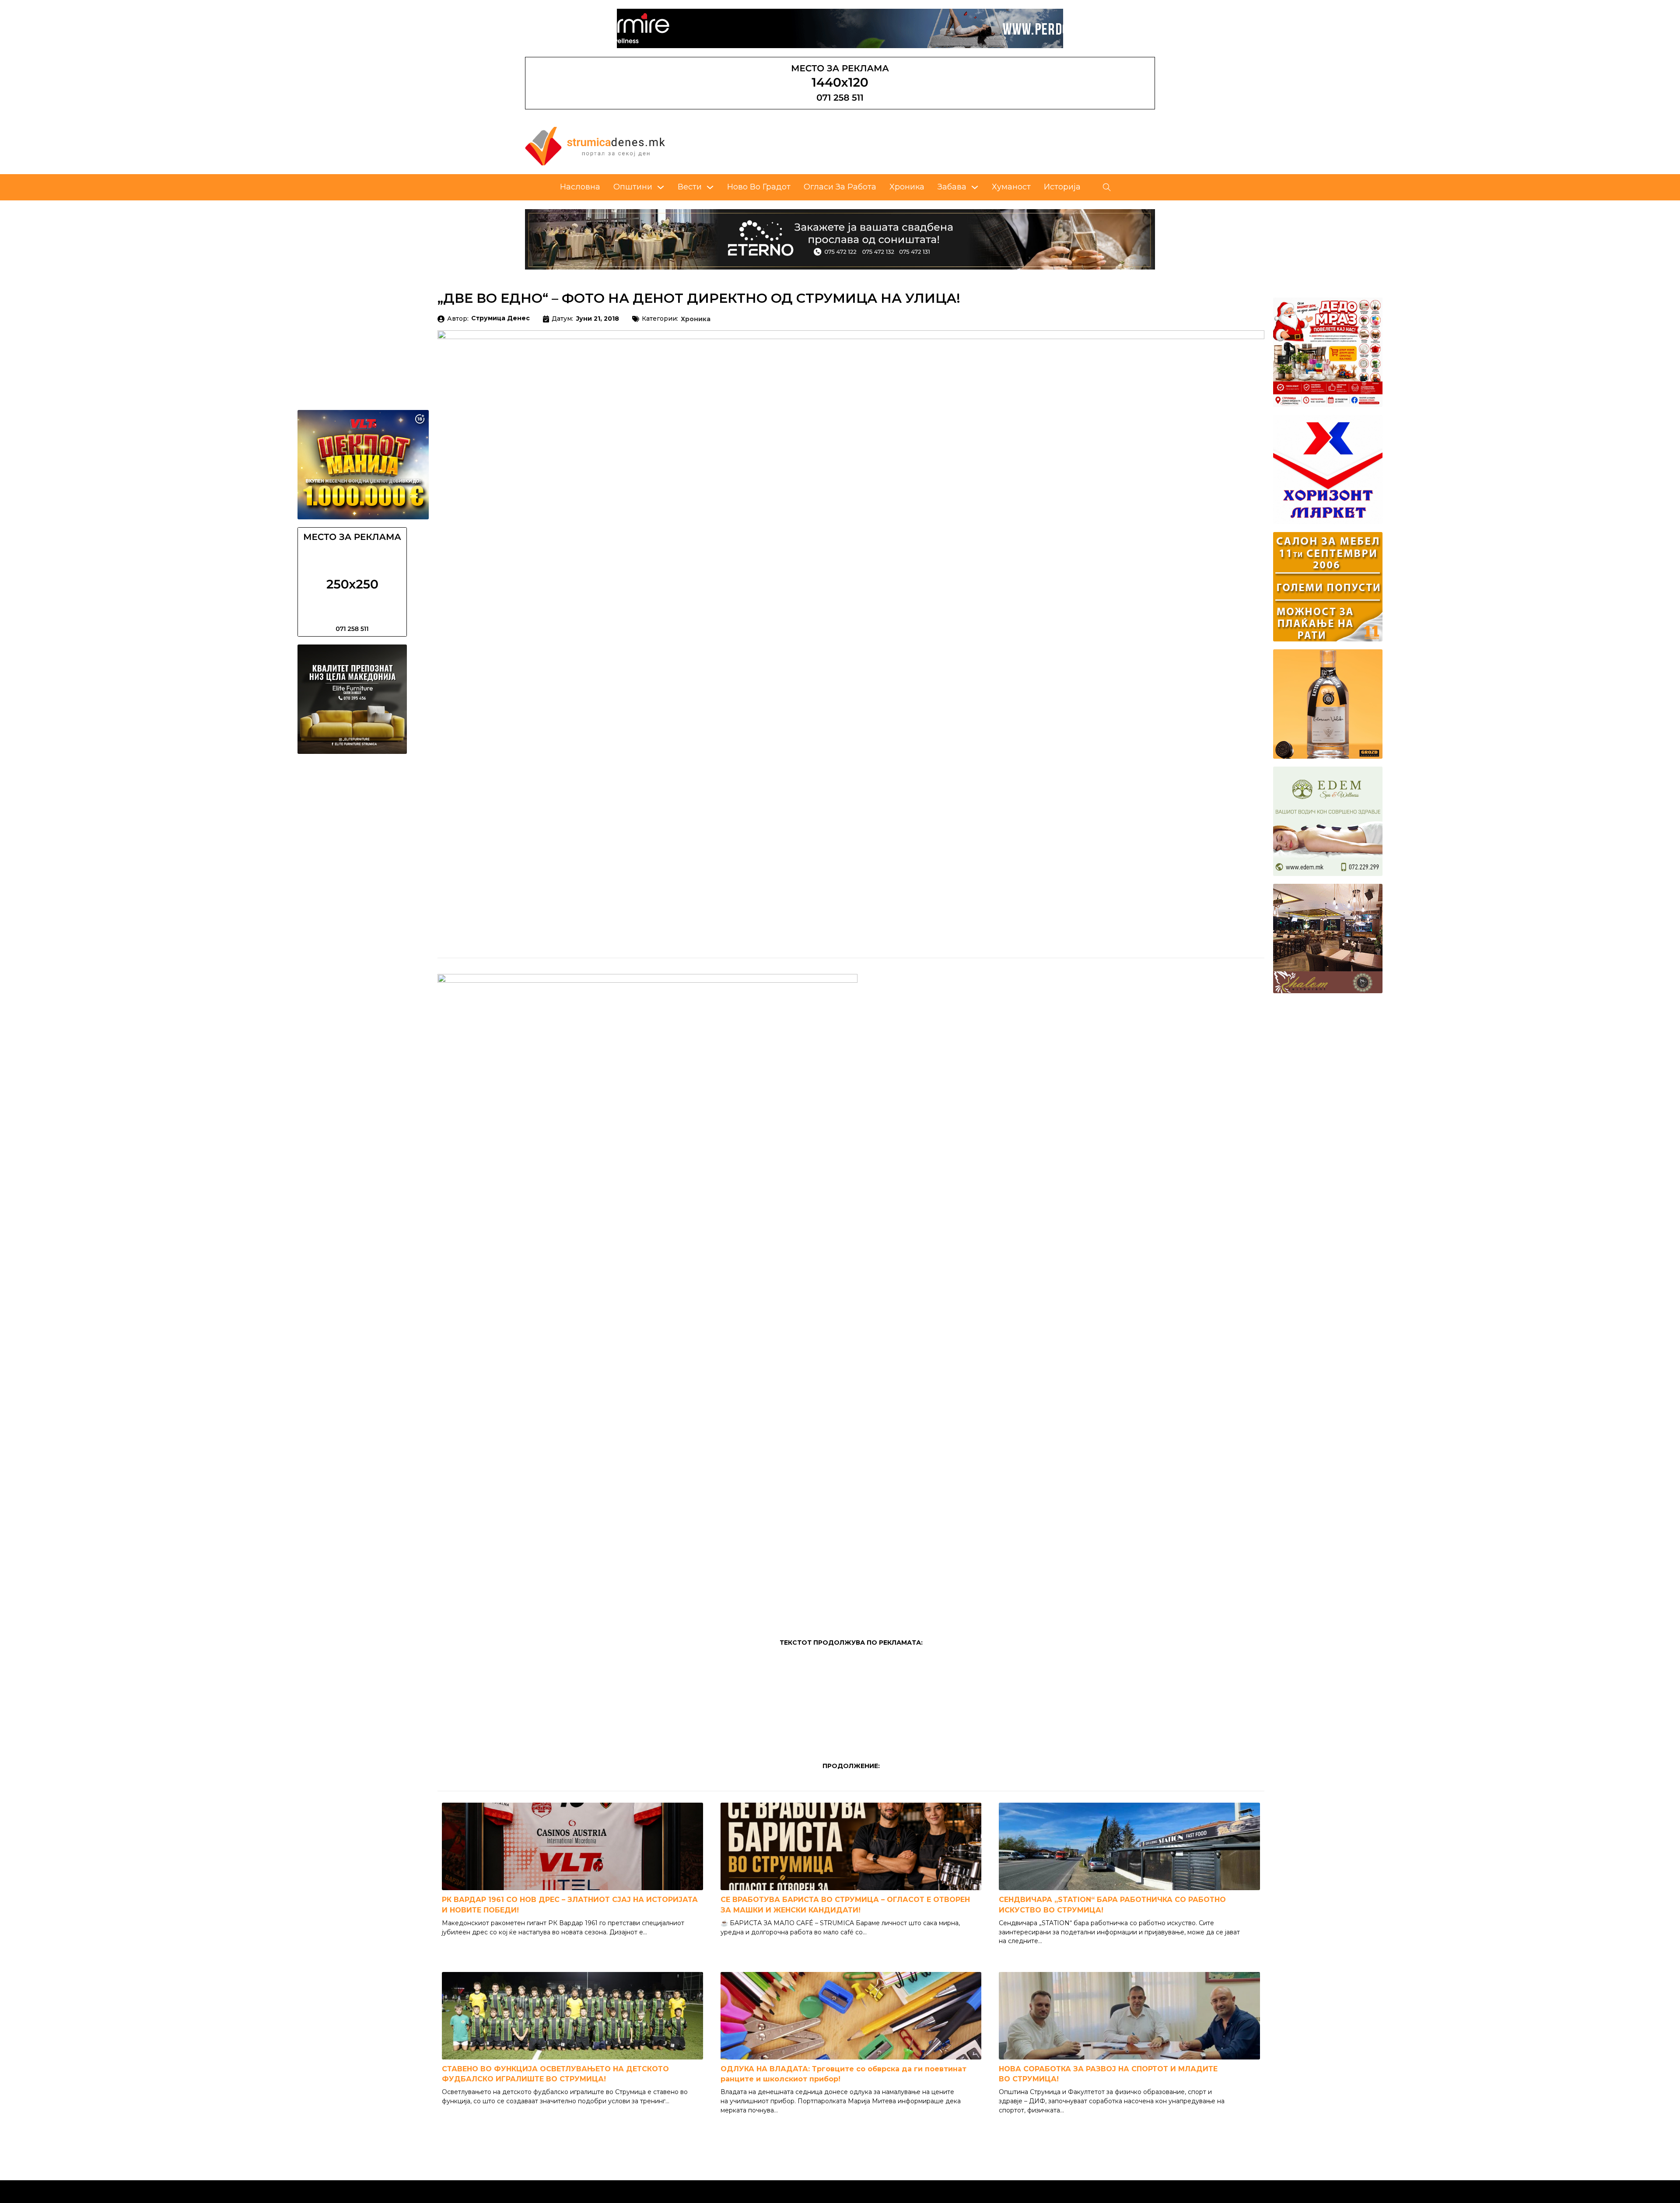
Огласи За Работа (840, 187)
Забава (952, 187)
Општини (633, 187)
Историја (1062, 187)
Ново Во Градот (759, 187)
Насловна (580, 187)
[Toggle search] (1107, 187)
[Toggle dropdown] (661, 187)
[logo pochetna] (595, 146)
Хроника (907, 187)
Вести (690, 187)
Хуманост (1011, 187)
